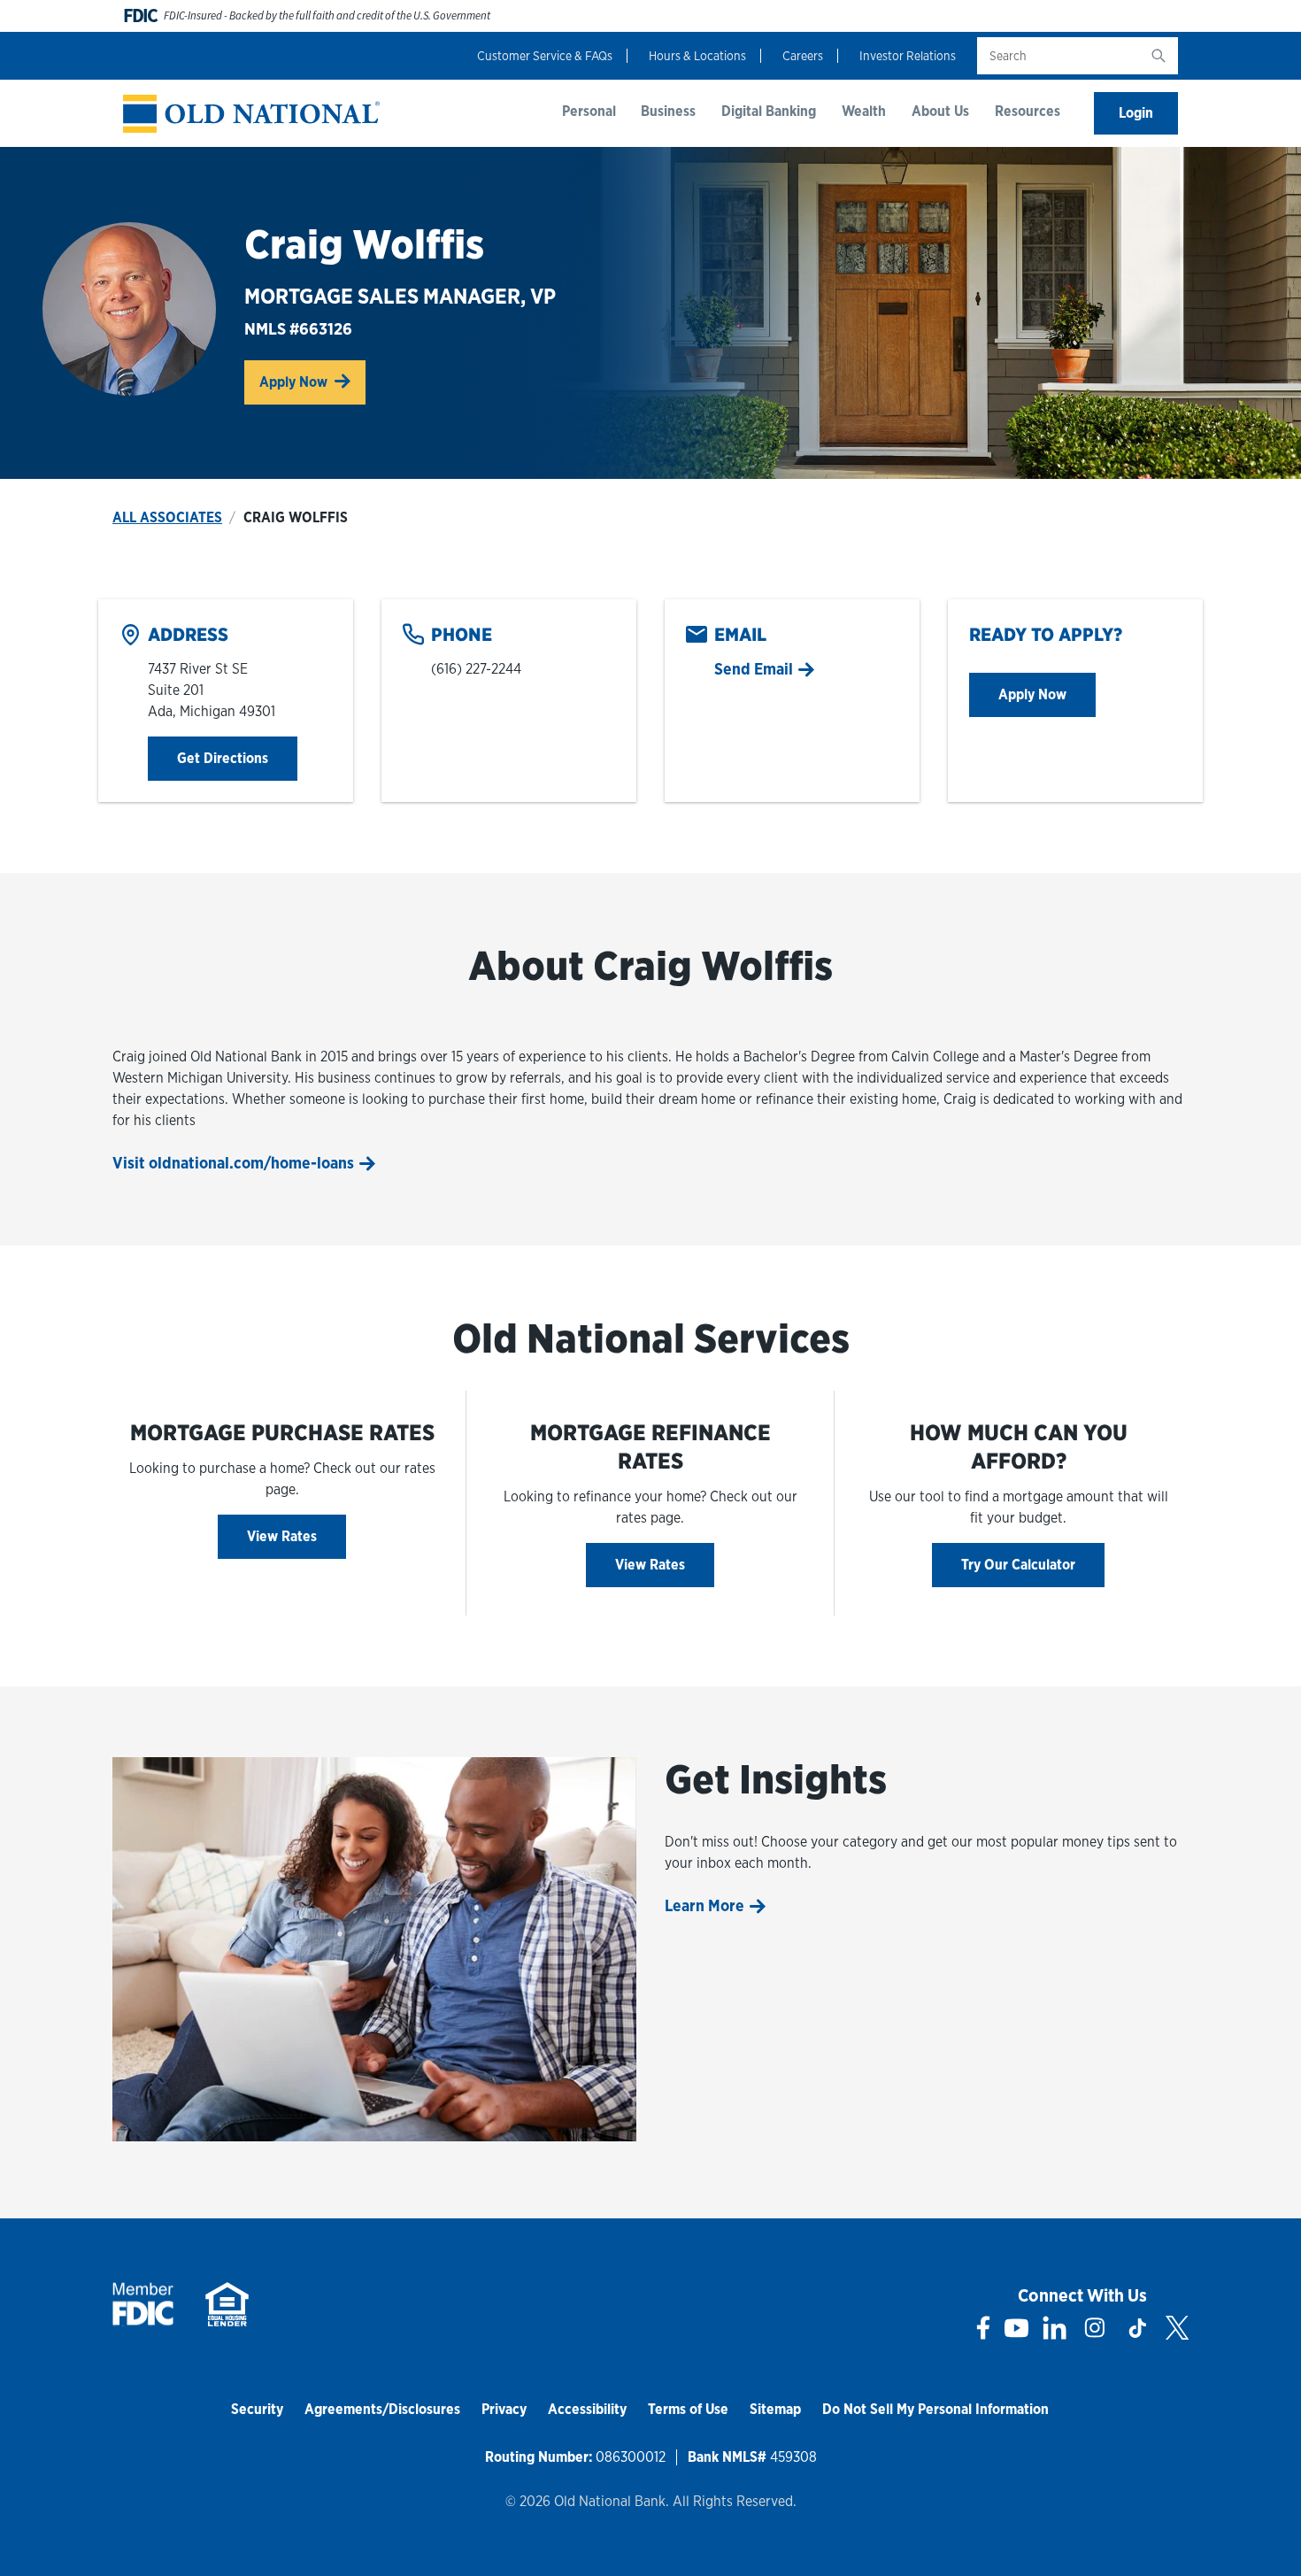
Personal (589, 111)
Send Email (754, 669)
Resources (1028, 111)
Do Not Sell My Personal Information (935, 2409)
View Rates (282, 1536)
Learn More (704, 1905)
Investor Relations (908, 56)
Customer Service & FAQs (545, 56)
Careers (803, 56)
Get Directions (237, 758)
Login (1136, 113)
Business (668, 111)
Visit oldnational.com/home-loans (233, 1163)
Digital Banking (769, 111)
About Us (940, 111)
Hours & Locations (697, 56)
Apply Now (312, 382)
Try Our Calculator (1018, 1565)
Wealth (864, 111)
